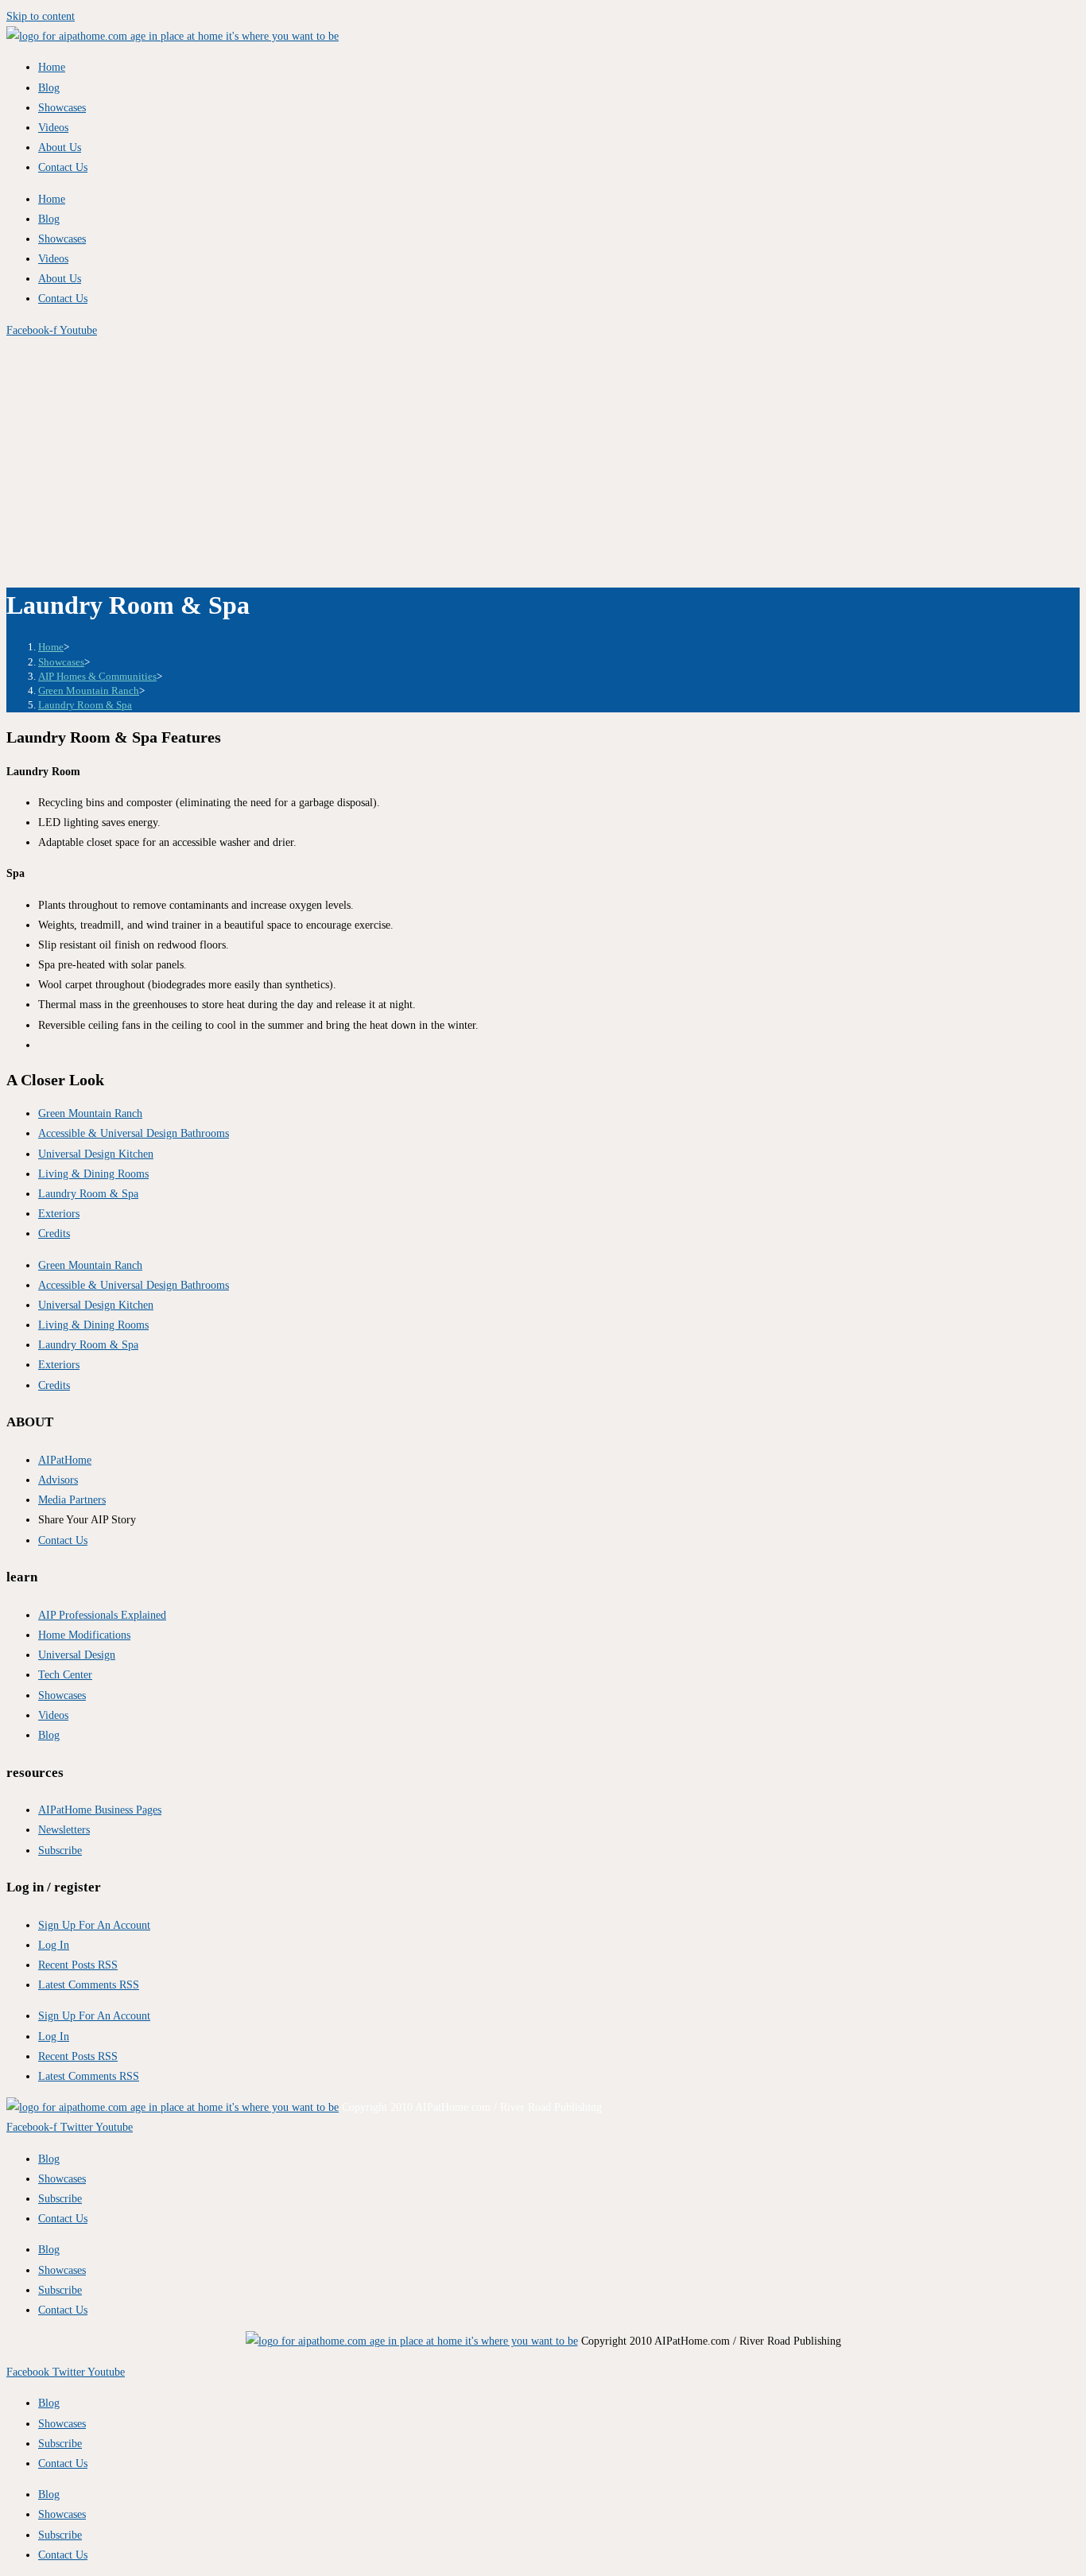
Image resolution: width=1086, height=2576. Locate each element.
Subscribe (60, 2199)
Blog (49, 88)
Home (52, 67)
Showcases (62, 108)
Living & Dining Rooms (93, 1174)
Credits (54, 1234)
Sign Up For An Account (94, 1925)
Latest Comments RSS (89, 1985)
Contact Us (63, 167)
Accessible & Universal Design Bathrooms (134, 1133)
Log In (54, 1945)
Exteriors (59, 1214)
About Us (60, 147)
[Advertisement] (543, 460)
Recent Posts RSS (78, 1965)
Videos (53, 128)
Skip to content (41, 16)
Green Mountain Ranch (90, 1113)
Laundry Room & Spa (85, 705)
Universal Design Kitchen (96, 1154)
